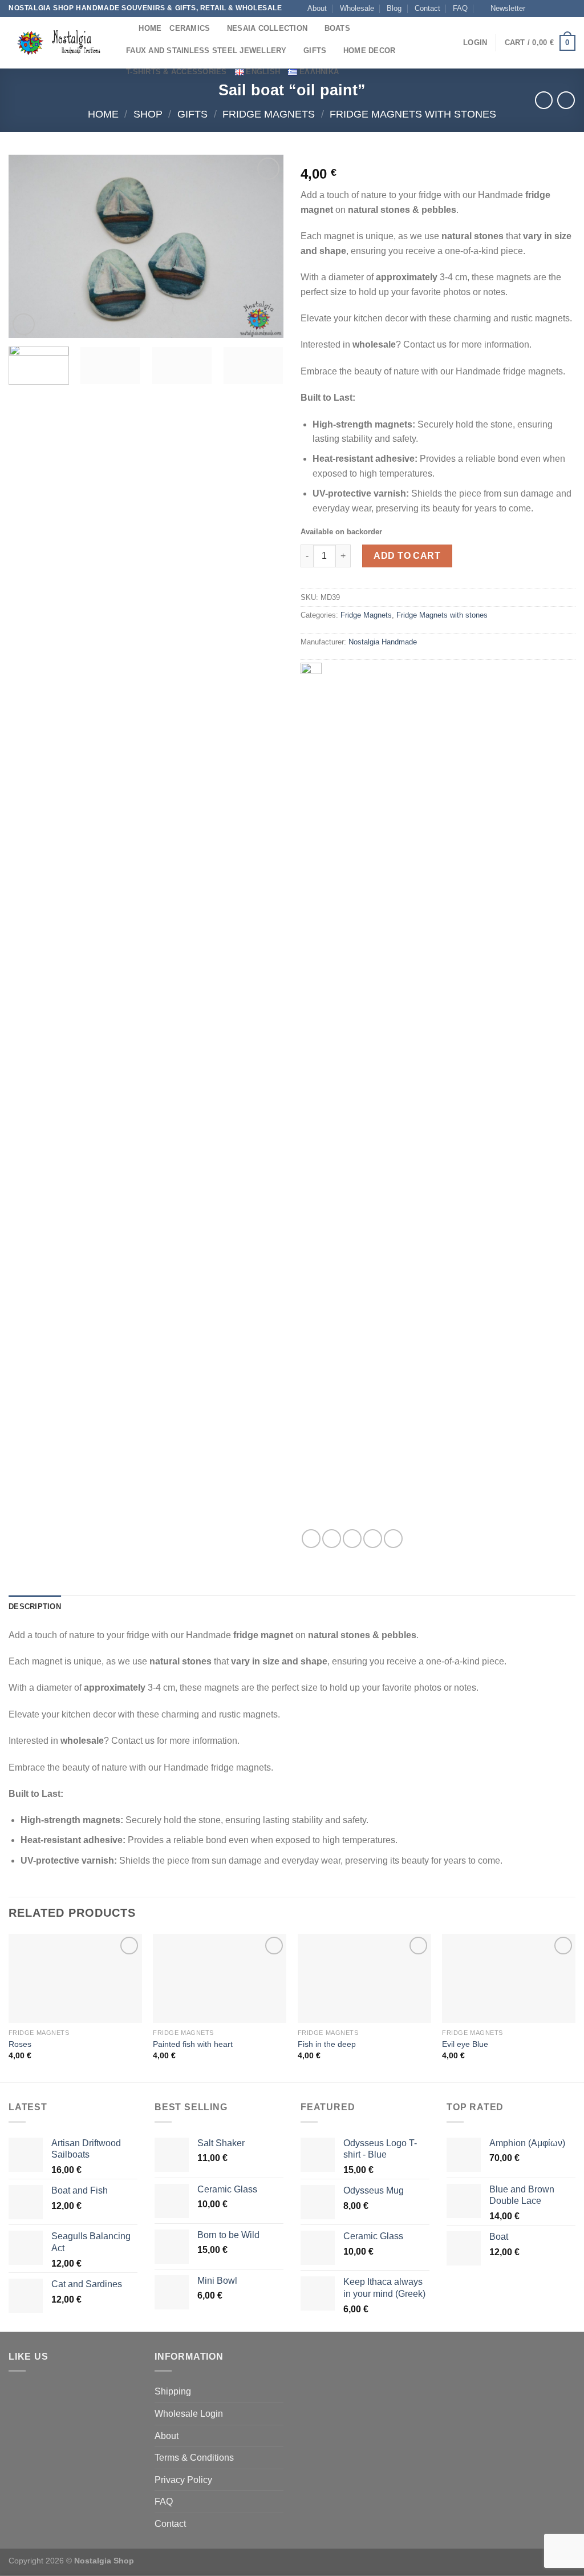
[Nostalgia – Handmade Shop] (57, 43)
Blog (394, 8)
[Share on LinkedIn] (393, 1539)
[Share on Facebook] (311, 1539)
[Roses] (75, 1978)
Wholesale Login (189, 2414)
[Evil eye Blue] (509, 1978)
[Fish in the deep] (364, 1978)
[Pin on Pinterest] (373, 1539)
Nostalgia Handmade (383, 642)
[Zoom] (24, 324)
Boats (337, 28)
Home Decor (370, 51)
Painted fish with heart (193, 2044)
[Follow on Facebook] (537, 9)
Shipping (173, 2391)
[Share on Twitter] (332, 1539)
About (317, 8)
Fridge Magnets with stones (413, 114)
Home (150, 28)
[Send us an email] (570, 9)
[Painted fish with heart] (220, 1978)
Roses (20, 2044)
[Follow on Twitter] (559, 9)
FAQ (460, 8)
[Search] (126, 28)
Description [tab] (35, 1607)
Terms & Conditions (194, 2458)
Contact (427, 8)
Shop (148, 114)
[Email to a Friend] (352, 1539)
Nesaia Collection (267, 28)
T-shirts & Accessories (177, 72)
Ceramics (190, 28)
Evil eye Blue (465, 2044)
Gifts (315, 51)
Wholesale (357, 8)
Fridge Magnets (269, 114)
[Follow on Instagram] (548, 9)
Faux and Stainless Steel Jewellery (206, 51)
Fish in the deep (327, 2044)
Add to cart (407, 556)
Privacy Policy (183, 2480)
